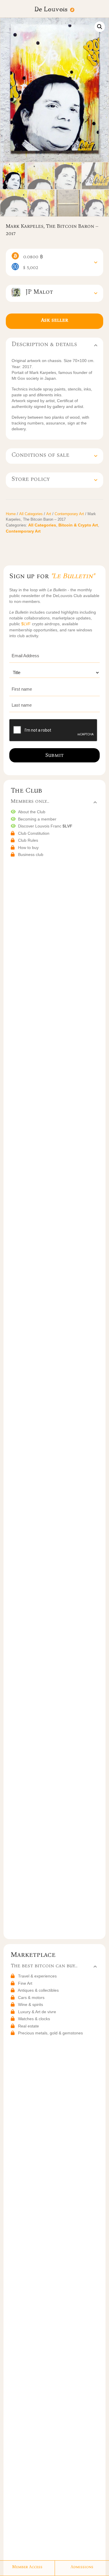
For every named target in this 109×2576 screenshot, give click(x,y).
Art (49, 514)
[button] (100, 27)
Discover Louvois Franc (45, 826)
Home (11, 514)
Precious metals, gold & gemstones (50, 2033)
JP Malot (37, 292)
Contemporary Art (69, 514)
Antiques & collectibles (38, 1990)
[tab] (54, 262)
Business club (31, 855)
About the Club (32, 812)
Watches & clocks (34, 2019)
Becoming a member (37, 819)
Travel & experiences (37, 1976)
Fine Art (25, 1983)
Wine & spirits (31, 2004)
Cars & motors (31, 1998)
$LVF (27, 624)
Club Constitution (34, 833)
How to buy (28, 848)
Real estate (28, 2026)
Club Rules (28, 840)
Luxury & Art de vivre (37, 2012)
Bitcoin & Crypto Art (78, 525)
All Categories (31, 514)
